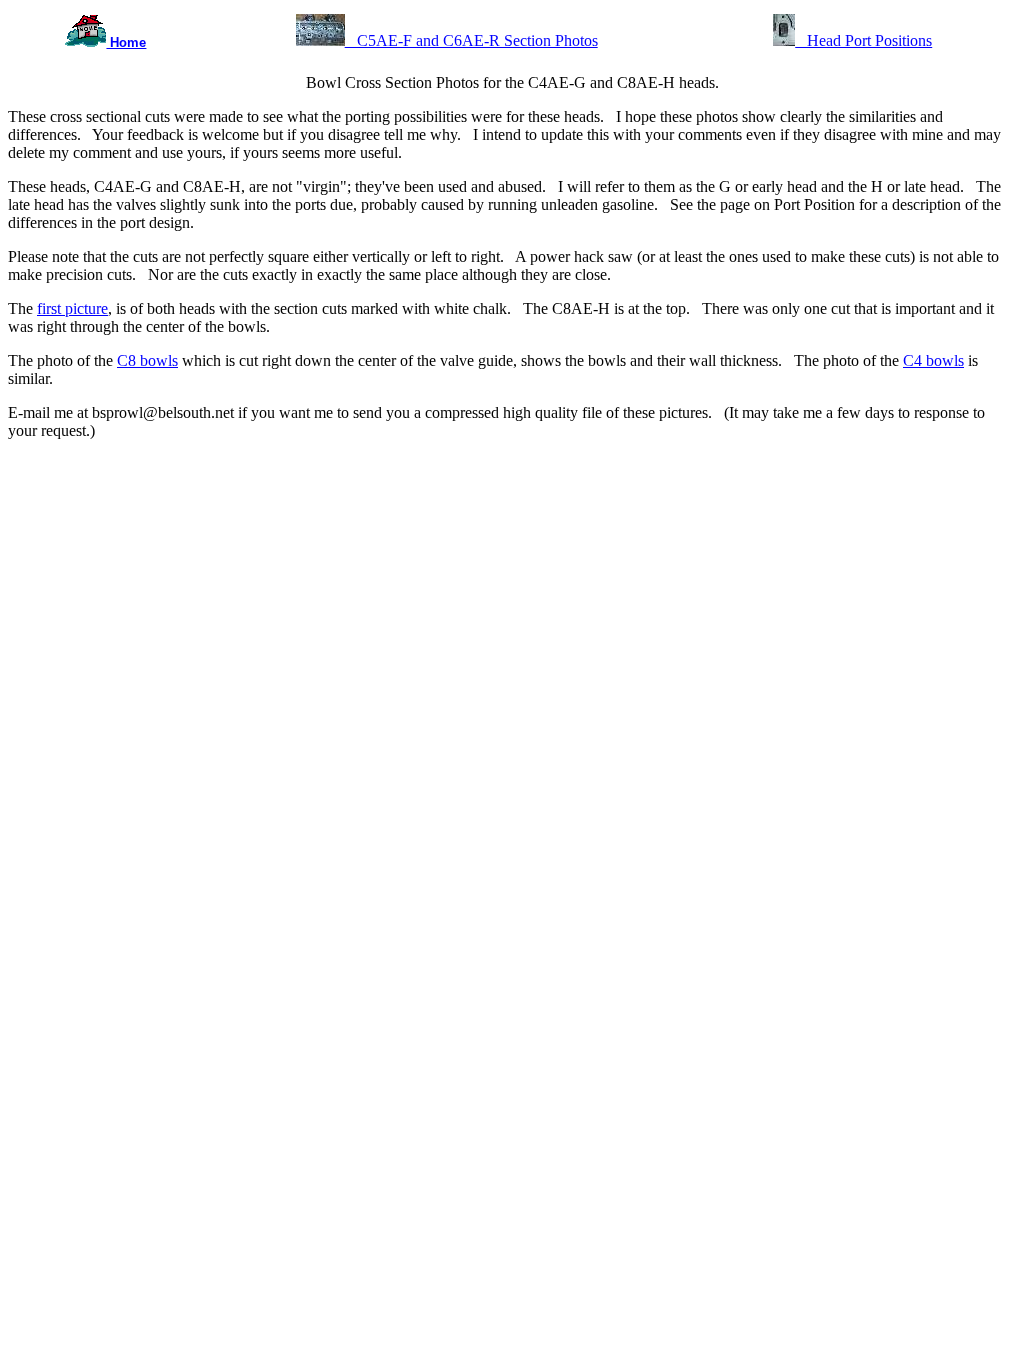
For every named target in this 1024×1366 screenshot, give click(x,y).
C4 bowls (933, 360)
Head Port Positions (863, 40)
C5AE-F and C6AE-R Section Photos (471, 40)
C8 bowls (147, 360)
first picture (72, 308)
